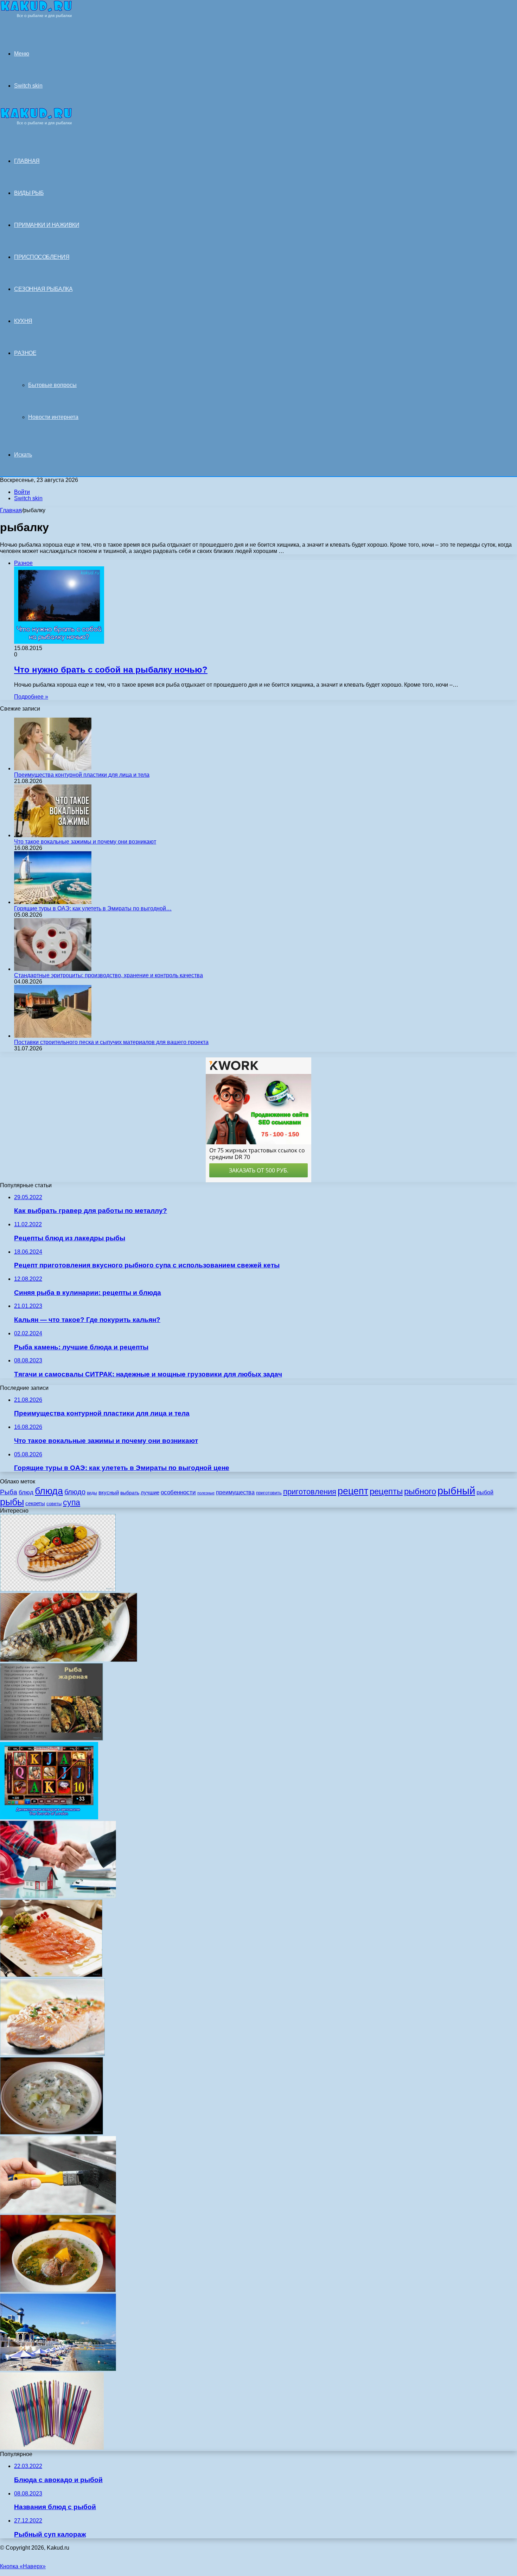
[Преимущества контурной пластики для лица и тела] (53, 768)
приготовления (310, 1492)
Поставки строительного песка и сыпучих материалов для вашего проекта (111, 1042)
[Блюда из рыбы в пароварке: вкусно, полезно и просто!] (52, 2054)
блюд (26, 1492)
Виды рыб (29, 193)
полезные (206, 1493)
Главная (11, 510)
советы (54, 1504)
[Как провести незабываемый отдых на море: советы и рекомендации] (58, 2369)
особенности (178, 1492)
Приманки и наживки (47, 225)
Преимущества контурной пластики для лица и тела (82, 775)
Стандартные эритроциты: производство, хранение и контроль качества (108, 975)
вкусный (109, 1492)
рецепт (353, 1491)
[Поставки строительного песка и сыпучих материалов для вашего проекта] (53, 1036)
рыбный (456, 1491)
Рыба (9, 1492)
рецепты (386, 1491)
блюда (49, 1491)
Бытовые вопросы (52, 385)
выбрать (130, 1493)
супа (72, 1502)
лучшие (150, 1492)
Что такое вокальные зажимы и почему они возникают (85, 842)
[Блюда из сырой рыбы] (51, 1975)
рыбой (485, 1492)
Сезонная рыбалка (43, 289)
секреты (35, 1503)
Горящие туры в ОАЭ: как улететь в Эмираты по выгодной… (93, 908)
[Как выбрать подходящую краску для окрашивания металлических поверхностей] (58, 2211)
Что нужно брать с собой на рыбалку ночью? (111, 670)
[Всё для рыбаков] (36, 16)
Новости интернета (53, 417)
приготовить (269, 1493)
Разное (25, 353)
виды (92, 1493)
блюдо (75, 1492)
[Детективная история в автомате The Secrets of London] (49, 1817)
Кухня (23, 321)
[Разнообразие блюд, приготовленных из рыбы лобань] (69, 1660)
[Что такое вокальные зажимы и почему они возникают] (53, 835)
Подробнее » (31, 697)
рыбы (12, 1502)
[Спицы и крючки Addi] (52, 2448)
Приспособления (42, 257)
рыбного (420, 1491)
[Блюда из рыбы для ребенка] (58, 1589)
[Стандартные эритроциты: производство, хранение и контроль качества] (53, 969)
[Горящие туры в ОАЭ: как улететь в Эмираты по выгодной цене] (53, 902)
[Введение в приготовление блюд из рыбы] (52, 1739)
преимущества (235, 1492)
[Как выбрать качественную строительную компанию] (58, 1896)
